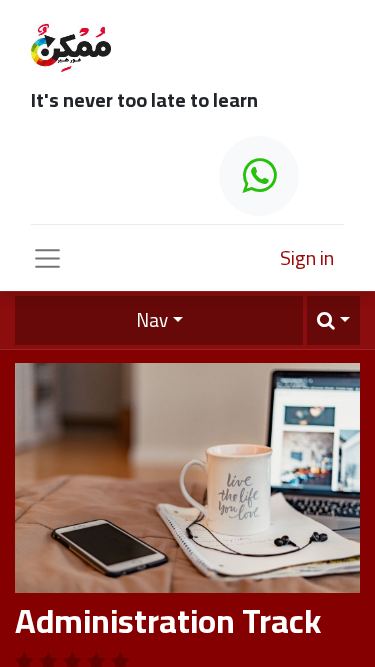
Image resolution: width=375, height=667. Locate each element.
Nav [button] (152, 320)
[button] (333, 320)
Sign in (307, 257)
